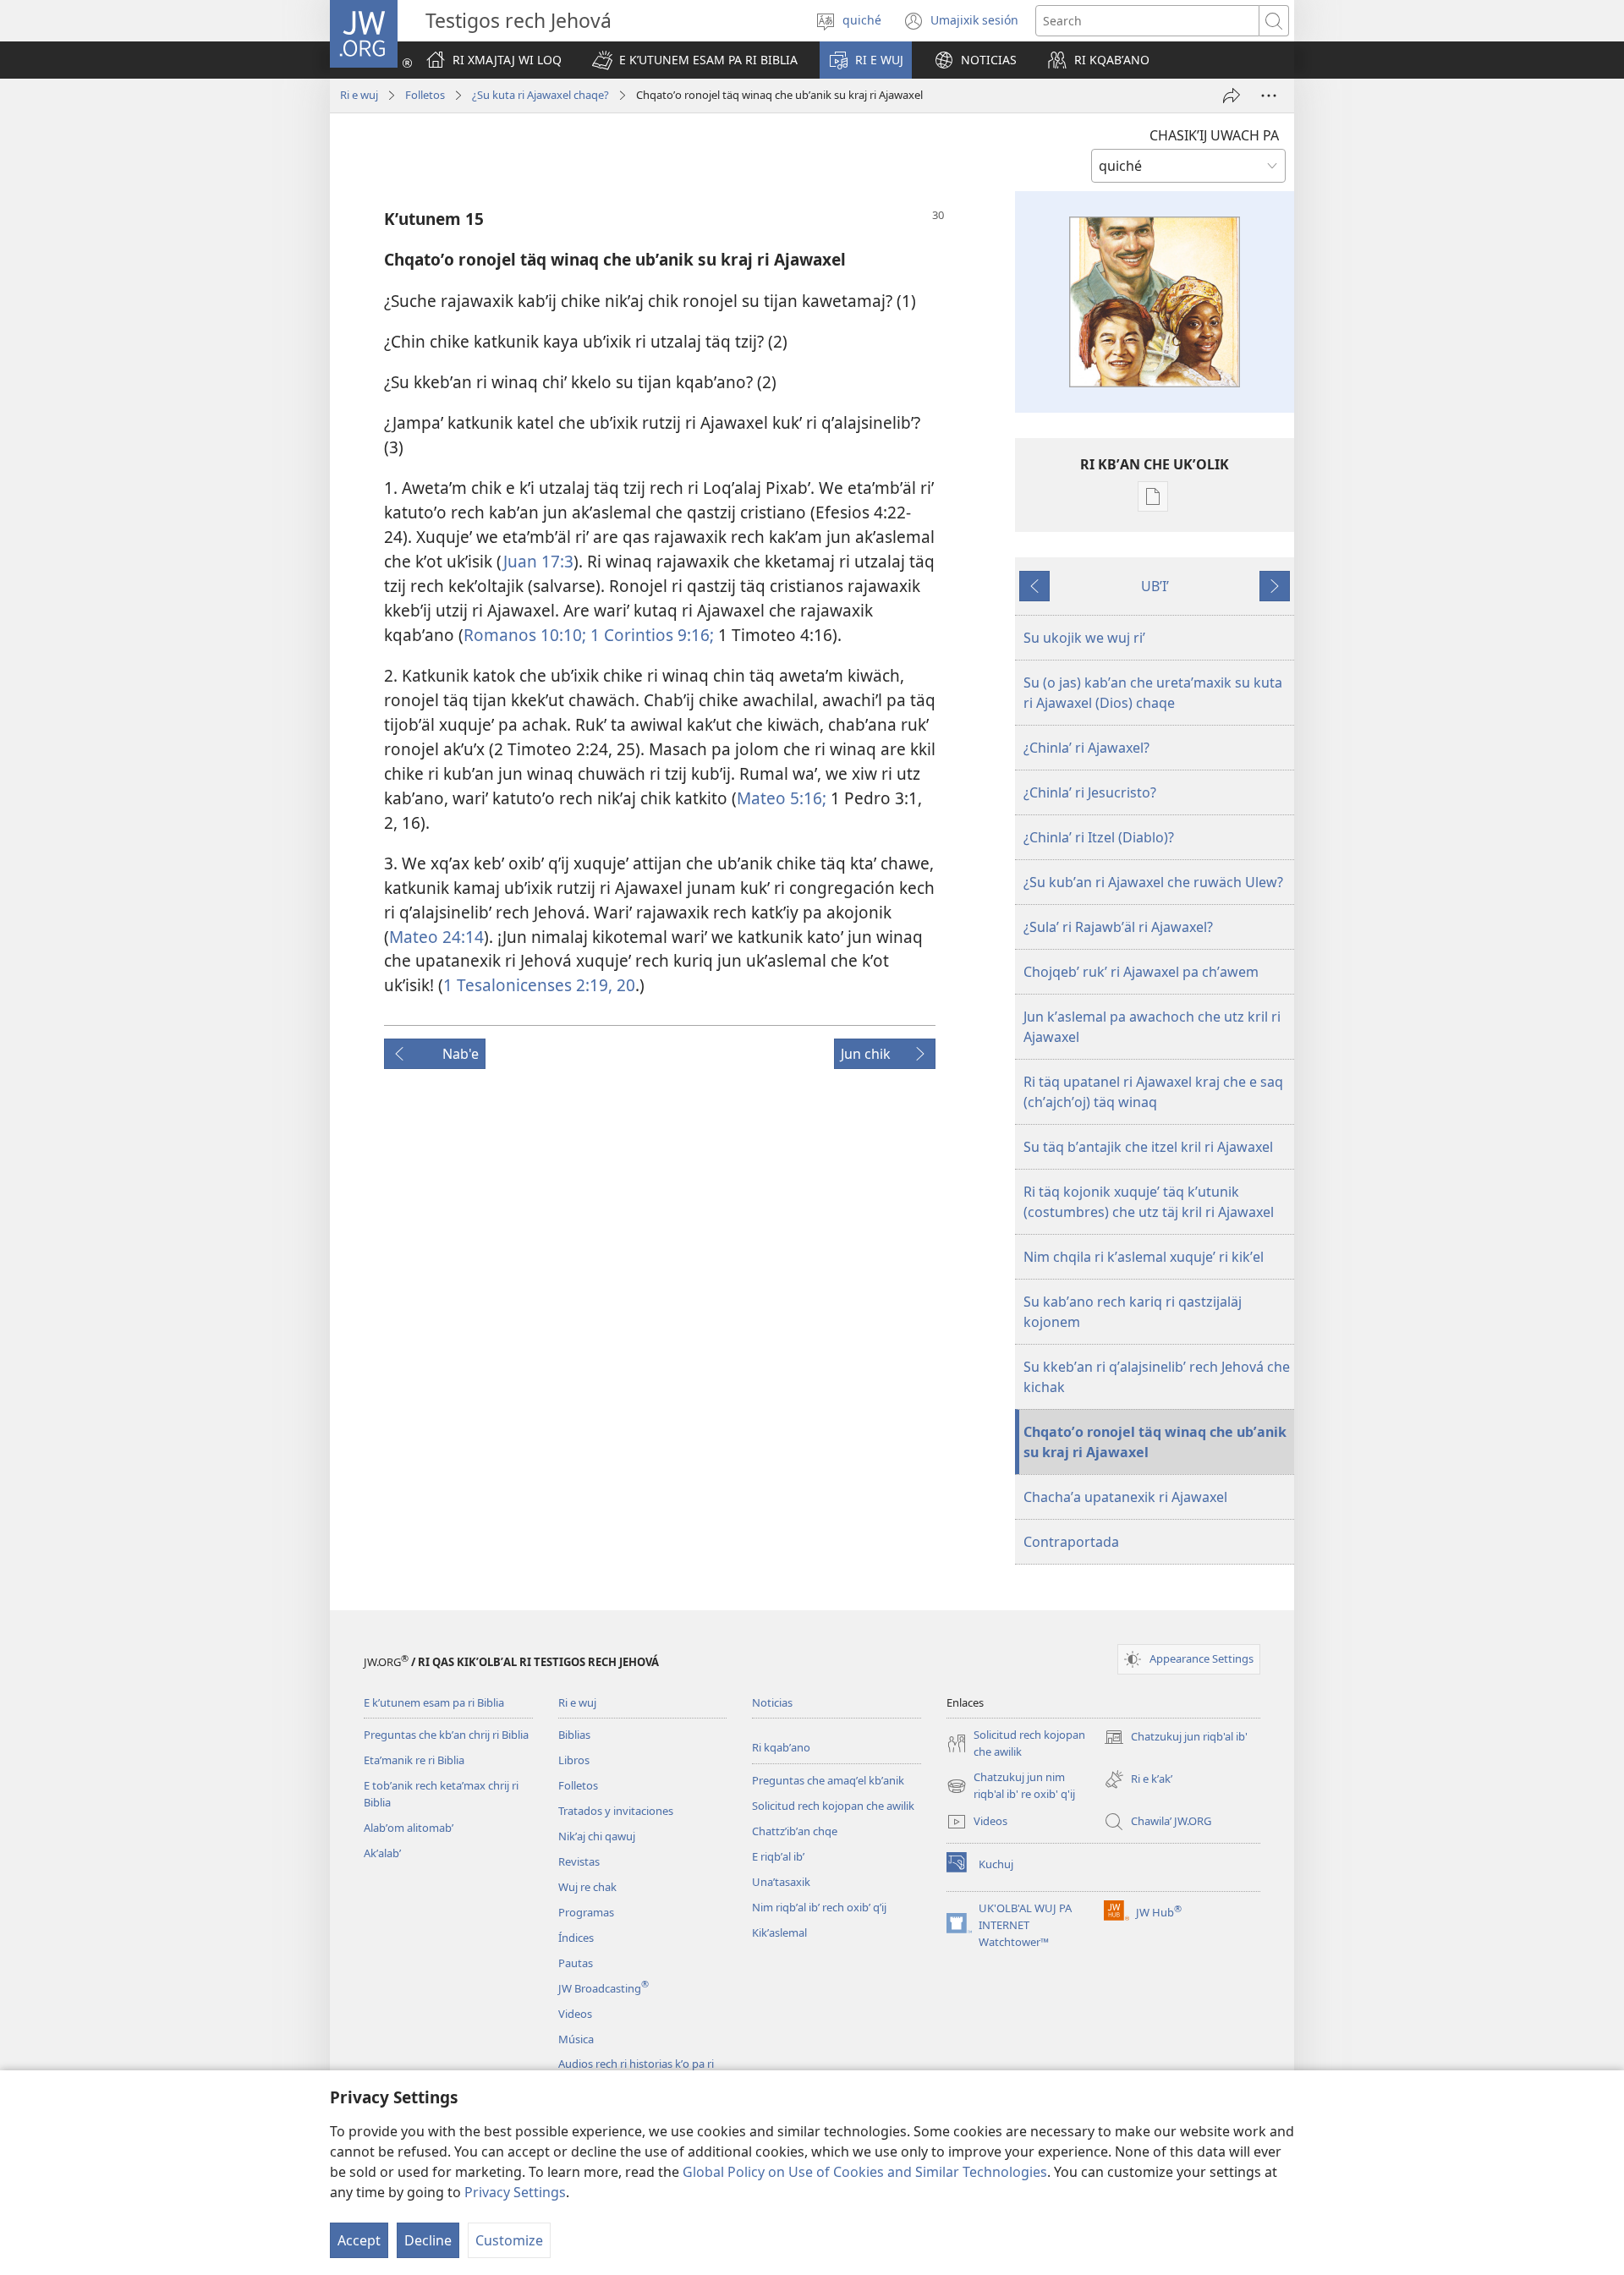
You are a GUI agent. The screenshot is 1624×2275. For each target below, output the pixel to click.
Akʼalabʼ (382, 1853)
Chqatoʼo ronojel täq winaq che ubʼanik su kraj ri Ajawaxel (1155, 1442)
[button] (695, 60)
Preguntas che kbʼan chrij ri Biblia (446, 1735)
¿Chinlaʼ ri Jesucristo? (1090, 792)
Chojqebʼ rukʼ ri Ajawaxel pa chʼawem (1141, 972)
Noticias (772, 1702)
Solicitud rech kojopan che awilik (833, 1806)
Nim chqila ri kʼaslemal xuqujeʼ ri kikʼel (1144, 1257)
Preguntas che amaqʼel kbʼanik (828, 1780)
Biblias (574, 1735)
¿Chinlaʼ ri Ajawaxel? (1086, 748)
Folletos (425, 95)
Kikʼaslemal (779, 1932)
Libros (574, 1760)
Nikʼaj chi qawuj (597, 1836)
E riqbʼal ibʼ (778, 1856)
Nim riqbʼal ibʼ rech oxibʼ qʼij (819, 1907)
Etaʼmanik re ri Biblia (414, 1760)
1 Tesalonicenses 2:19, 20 (539, 985)
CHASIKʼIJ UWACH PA (1214, 135)
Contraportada (1071, 1542)
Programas (586, 1912)
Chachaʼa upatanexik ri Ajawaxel (1125, 1497)
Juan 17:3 (538, 561)
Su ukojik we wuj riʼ (1084, 638)
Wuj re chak (587, 1887)
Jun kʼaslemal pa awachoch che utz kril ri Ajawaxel (1152, 1027)
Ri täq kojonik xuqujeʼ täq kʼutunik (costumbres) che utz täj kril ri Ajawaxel (1149, 1202)
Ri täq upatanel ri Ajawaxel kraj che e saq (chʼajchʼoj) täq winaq (1153, 1092)
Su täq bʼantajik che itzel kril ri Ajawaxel (1148, 1147)
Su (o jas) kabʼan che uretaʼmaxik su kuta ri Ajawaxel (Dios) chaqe (1153, 693)
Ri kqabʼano (781, 1747)
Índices (576, 1938)
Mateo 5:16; (782, 798)
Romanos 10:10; (525, 635)
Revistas (579, 1861)
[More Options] (1269, 96)
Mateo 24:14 (436, 937)
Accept (359, 2240)
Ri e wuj (359, 95)
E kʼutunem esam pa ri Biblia (434, 1702)
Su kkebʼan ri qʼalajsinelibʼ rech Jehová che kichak (1157, 1377)
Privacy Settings (515, 2192)
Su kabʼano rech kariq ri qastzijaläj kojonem (1133, 1312)
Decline (428, 2240)
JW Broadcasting (604, 1988)
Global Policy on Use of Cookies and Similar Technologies (865, 2172)
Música (576, 2039)
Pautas (576, 1963)
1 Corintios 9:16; (650, 635)
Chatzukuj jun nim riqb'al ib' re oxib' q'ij (1011, 1786)
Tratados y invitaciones (616, 1811)
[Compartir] (1232, 96)
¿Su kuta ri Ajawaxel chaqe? (540, 95)
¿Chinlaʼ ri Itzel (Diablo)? (1099, 837)
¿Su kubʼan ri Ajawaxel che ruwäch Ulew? (1153, 882)
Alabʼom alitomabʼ (409, 1828)
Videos (575, 2014)
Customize (509, 2240)
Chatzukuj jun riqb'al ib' (1176, 1738)
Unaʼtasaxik (781, 1882)
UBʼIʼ (1155, 586)
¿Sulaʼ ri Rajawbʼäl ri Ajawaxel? (1118, 927)
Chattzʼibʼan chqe (795, 1831)
